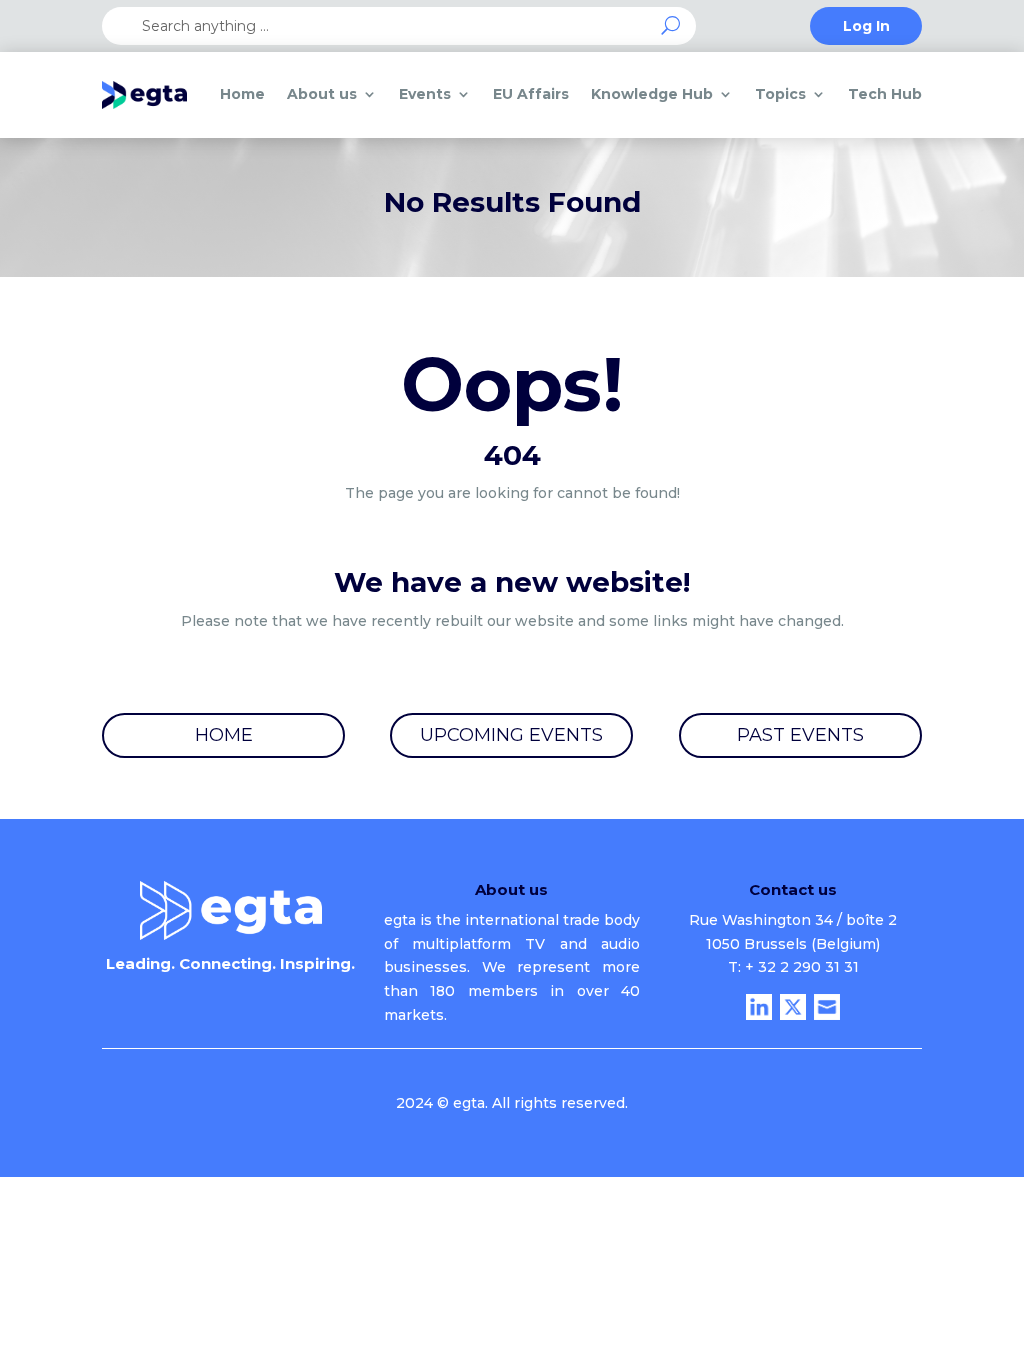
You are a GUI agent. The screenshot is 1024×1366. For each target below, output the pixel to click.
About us (322, 94)
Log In (866, 27)
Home (242, 94)
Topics (780, 94)
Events (425, 94)
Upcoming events (511, 735)
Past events (800, 735)
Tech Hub (885, 94)
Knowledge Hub (652, 94)
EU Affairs (531, 94)
